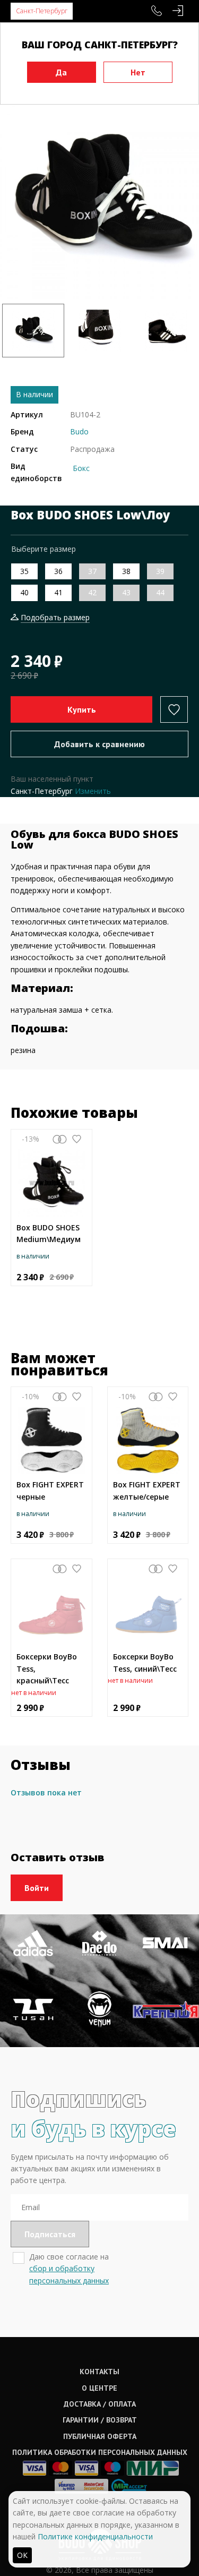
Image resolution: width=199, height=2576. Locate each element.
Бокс (81, 468)
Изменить (93, 791)
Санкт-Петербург (42, 11)
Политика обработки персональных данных (100, 2452)
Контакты (99, 2372)
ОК (22, 2555)
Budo (79, 431)
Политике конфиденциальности (95, 2536)
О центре (99, 2388)
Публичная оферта (100, 2436)
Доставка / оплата (100, 2404)
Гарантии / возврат (100, 2420)
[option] (99, 199)
